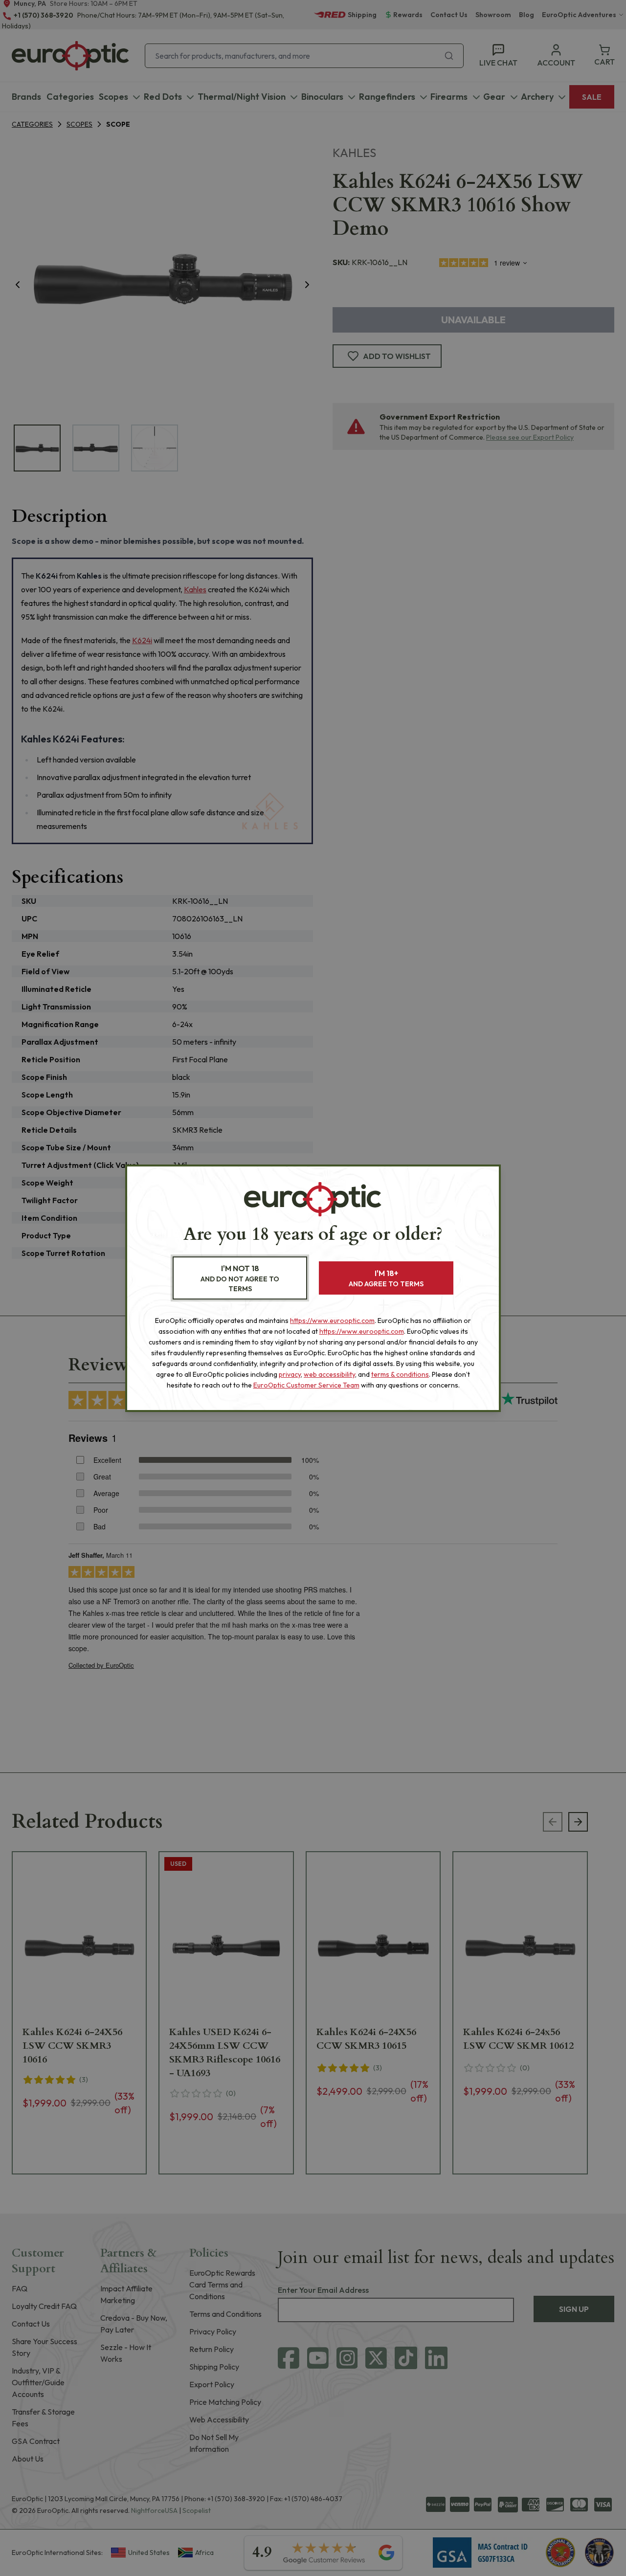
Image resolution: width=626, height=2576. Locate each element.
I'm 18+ (386, 1278)
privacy (290, 1374)
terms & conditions (400, 1374)
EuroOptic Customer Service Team (306, 1385)
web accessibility (329, 1374)
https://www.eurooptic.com (332, 1321)
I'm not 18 (240, 1278)
